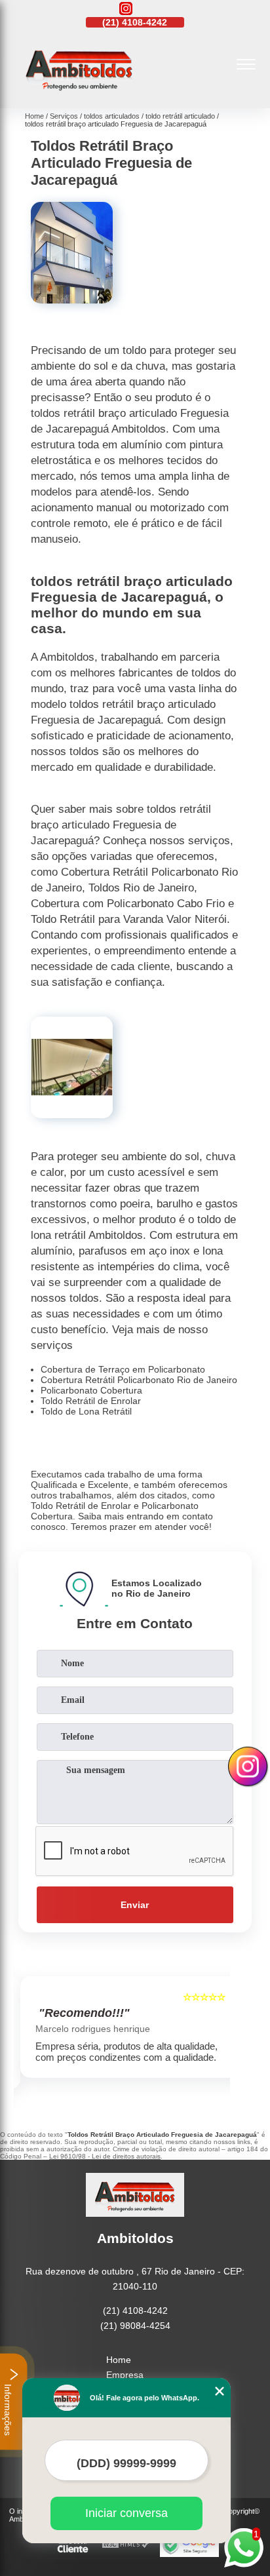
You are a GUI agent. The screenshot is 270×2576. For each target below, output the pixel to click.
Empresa (125, 2375)
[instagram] (126, 10)
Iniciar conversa (126, 2513)
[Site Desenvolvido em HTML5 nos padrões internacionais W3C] (126, 2545)
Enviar (135, 1905)
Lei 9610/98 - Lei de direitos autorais (105, 2156)
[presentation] (27, 2036)
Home (119, 2360)
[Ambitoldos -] (79, 94)
